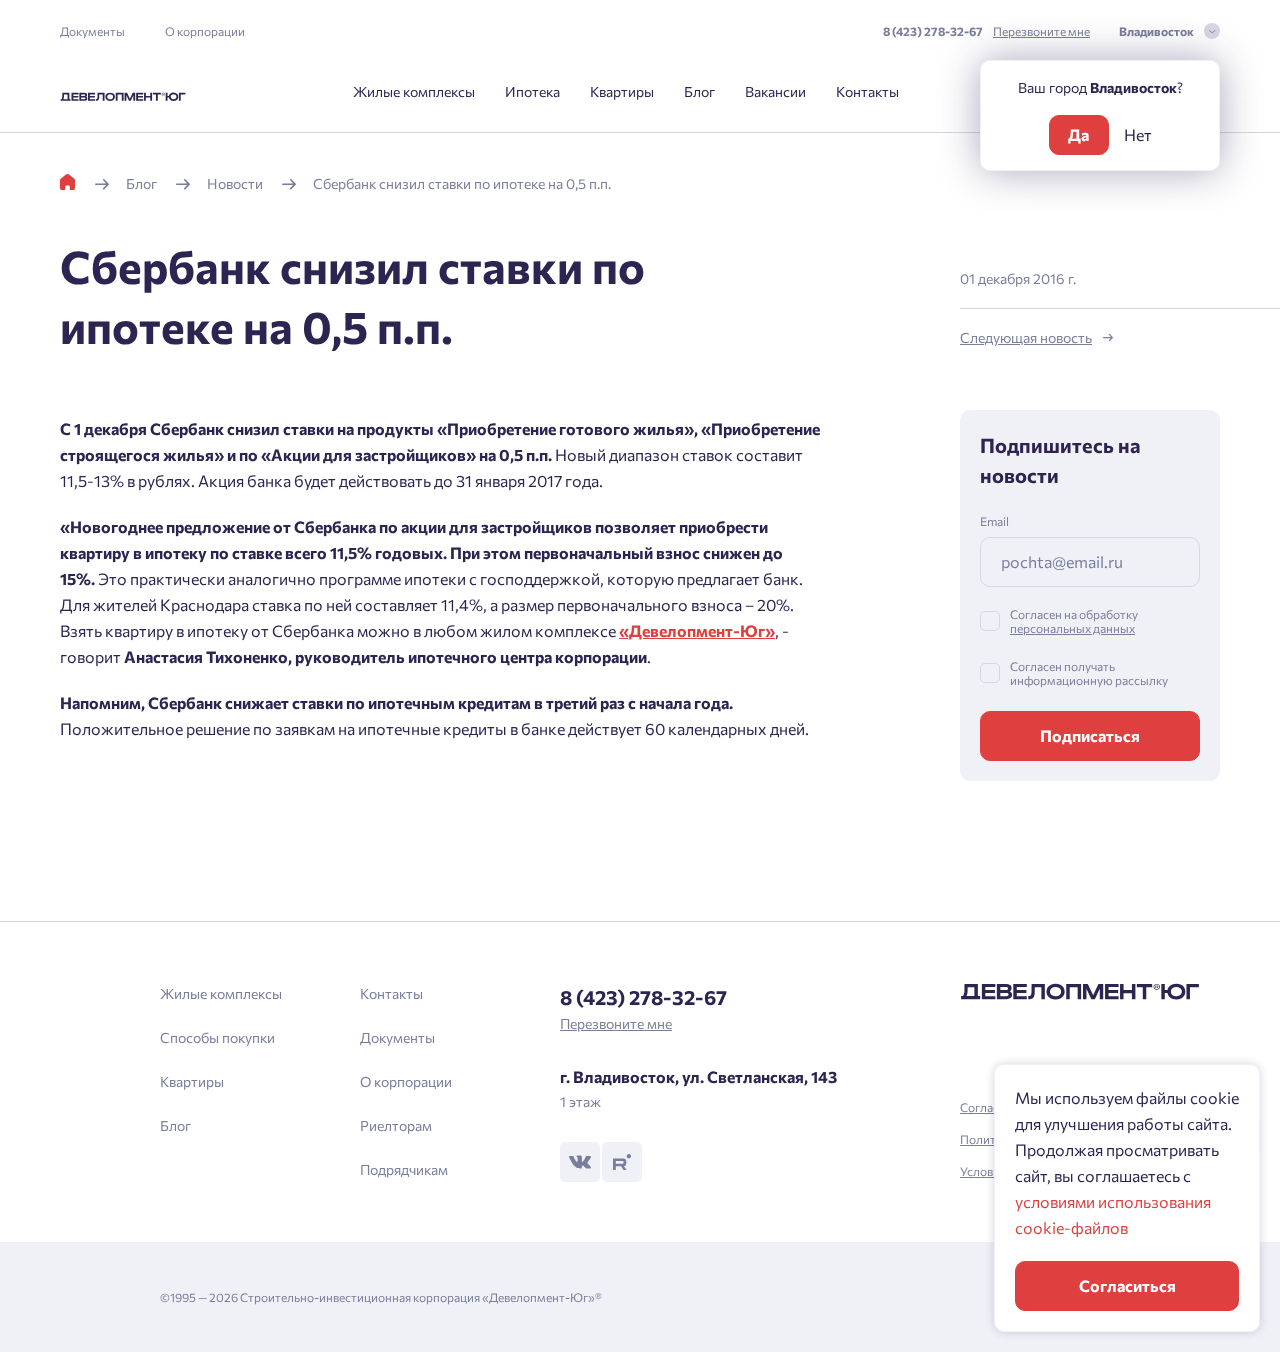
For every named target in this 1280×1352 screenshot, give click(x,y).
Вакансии (775, 91)
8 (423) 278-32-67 (933, 31)
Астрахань (495, 806)
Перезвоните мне (1041, 31)
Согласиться (1127, 1285)
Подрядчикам (404, 1169)
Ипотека (532, 91)
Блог (699, 91)
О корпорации (205, 31)
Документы (92, 31)
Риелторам (396, 1125)
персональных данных (1072, 628)
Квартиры (622, 91)
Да (1078, 134)
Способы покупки (217, 1037)
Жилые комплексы (414, 91)
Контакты (867, 91)
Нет (1138, 134)
